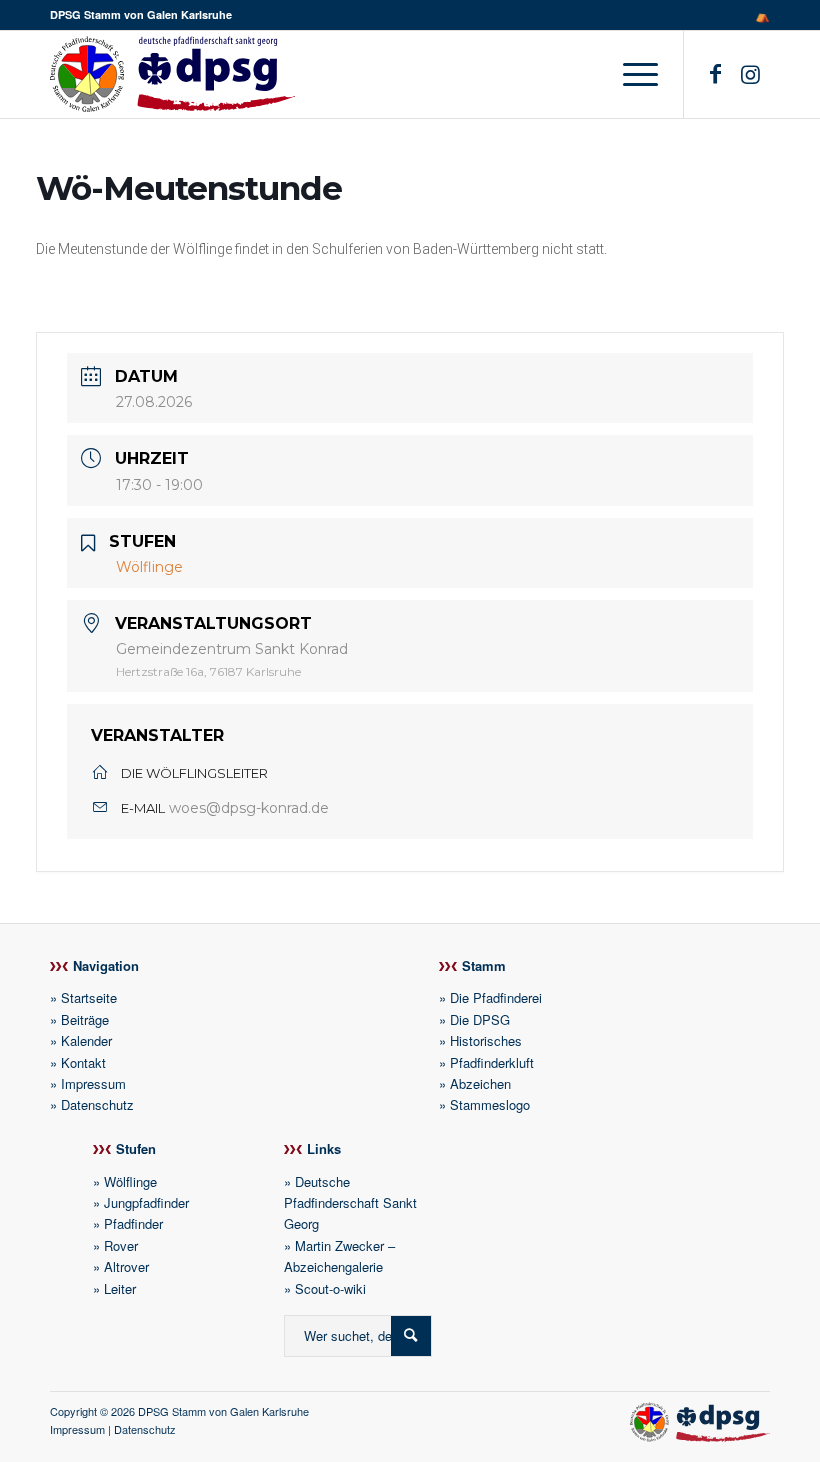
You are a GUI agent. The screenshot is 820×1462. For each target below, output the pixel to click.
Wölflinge (130, 1181)
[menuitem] (757, 15)
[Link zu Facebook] (715, 73)
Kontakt (83, 1062)
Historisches (486, 1040)
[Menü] (635, 74)
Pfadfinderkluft (492, 1062)
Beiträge (85, 1019)
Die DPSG (480, 1019)
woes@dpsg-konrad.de (249, 808)
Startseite (89, 997)
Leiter (120, 1288)
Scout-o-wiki (330, 1288)
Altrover (126, 1266)
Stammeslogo (490, 1104)
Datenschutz (97, 1104)
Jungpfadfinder (146, 1202)
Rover (121, 1245)
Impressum (93, 1083)
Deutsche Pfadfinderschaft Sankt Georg (350, 1203)
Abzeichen (480, 1083)
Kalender (86, 1040)
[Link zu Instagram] (750, 73)
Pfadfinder (133, 1223)
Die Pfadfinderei (496, 997)
